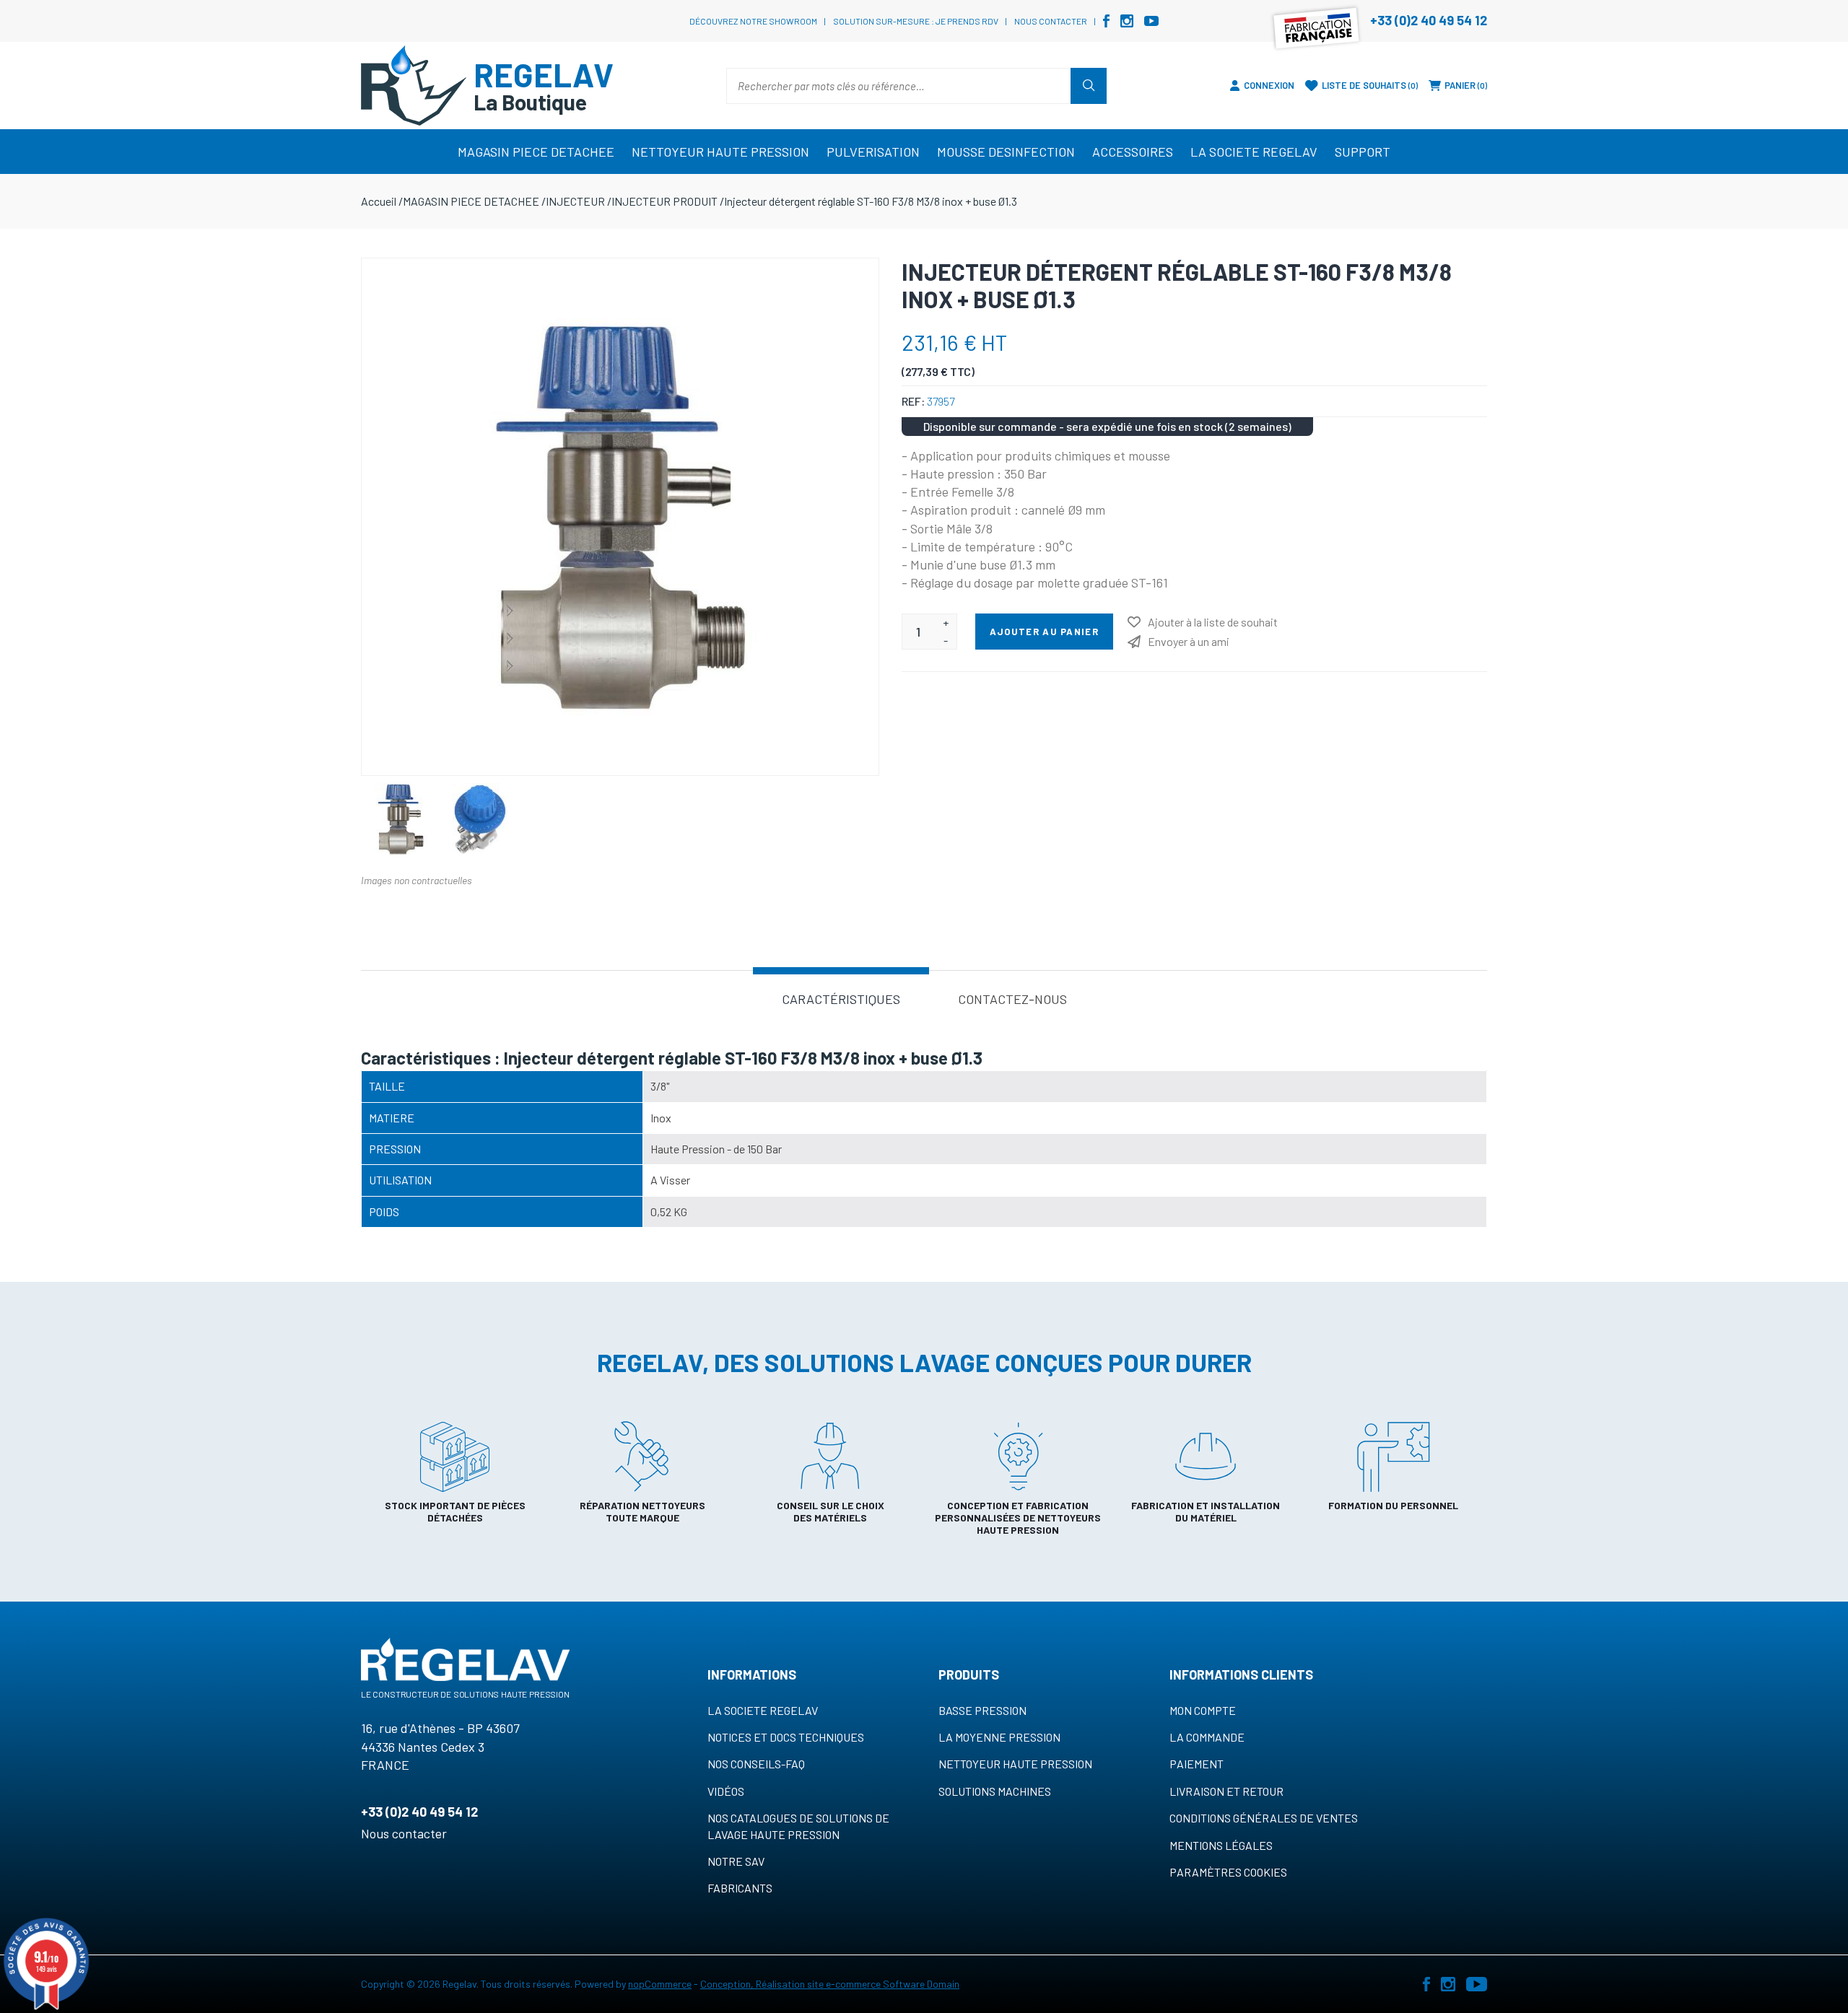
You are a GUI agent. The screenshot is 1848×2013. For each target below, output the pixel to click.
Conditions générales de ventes (1264, 1818)
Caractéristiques (841, 999)
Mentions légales (1221, 1845)
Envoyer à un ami (1189, 641)
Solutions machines (995, 1791)
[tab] (841, 998)
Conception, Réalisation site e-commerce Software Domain (830, 1984)
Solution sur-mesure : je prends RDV (916, 21)
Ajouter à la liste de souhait (1213, 622)
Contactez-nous (1012, 999)
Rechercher (1089, 86)
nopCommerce (660, 1984)
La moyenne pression (999, 1737)
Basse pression (982, 1710)
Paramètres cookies (1228, 1872)
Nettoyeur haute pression (1015, 1764)
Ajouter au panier (1044, 632)
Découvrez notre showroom (753, 21)
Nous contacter (1051, 21)
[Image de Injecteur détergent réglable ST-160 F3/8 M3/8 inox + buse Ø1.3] (401, 819)
